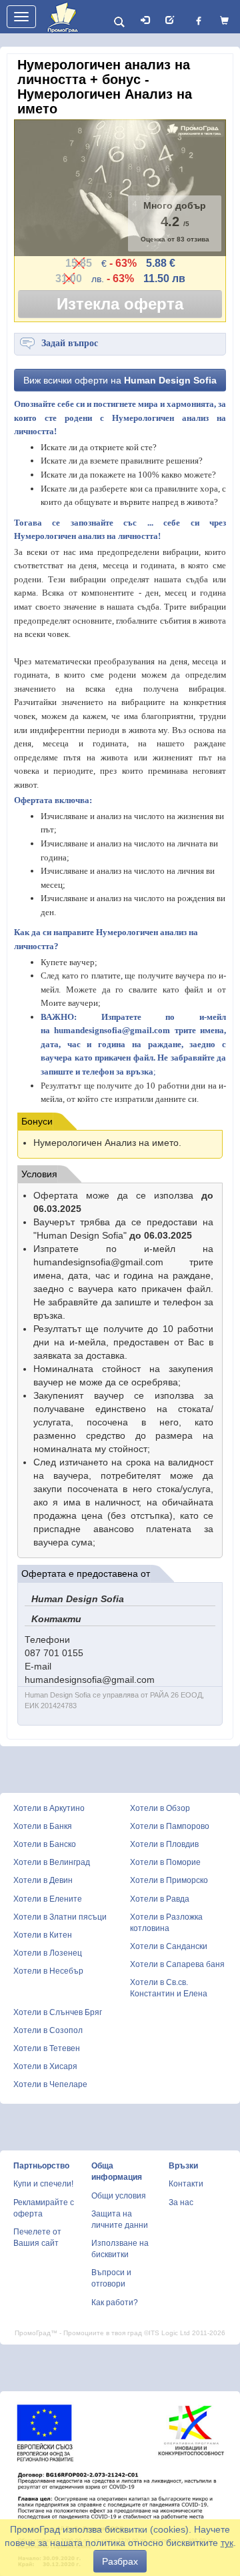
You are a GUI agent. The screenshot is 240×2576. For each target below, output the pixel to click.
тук (227, 2543)
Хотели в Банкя (43, 1826)
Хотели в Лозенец (48, 1953)
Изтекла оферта (120, 304)
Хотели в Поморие (165, 1862)
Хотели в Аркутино (49, 1808)
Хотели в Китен (43, 1935)
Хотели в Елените (48, 1899)
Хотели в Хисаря (45, 2066)
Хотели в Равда (160, 1899)
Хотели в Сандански (169, 1946)
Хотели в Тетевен (47, 2048)
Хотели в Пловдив (164, 1844)
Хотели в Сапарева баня (177, 1964)
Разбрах (120, 2561)
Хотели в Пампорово (170, 1826)
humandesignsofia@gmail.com (112, 1030)
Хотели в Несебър (48, 1971)
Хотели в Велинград (52, 1862)
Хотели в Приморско (169, 1880)
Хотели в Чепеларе (50, 2084)
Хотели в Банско (45, 1844)
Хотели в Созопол (48, 2030)
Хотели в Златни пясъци (60, 1917)
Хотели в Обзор (160, 1808)
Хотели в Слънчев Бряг (58, 2012)
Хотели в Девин (43, 1880)
